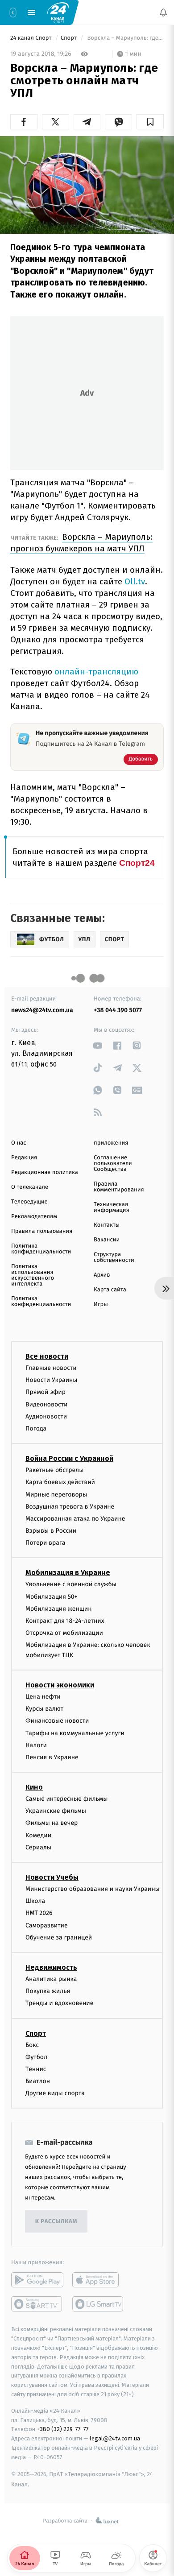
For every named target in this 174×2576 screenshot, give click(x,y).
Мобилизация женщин (59, 1609)
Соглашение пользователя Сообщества (113, 1164)
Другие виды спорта (55, 2094)
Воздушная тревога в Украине (70, 1507)
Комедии (38, 1835)
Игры (101, 1305)
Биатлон (38, 2081)
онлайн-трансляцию (96, 672)
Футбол (36, 2057)
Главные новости (51, 1368)
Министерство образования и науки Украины (93, 1889)
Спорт (70, 38)
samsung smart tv (98, 2304)
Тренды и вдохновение (59, 2003)
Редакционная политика (45, 1172)
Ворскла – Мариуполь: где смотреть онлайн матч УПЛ (125, 38)
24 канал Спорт (32, 38)
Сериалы (38, 1847)
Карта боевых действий (60, 1482)
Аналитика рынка (51, 1979)
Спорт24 (137, 863)
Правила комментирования (119, 1187)
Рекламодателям (34, 1217)
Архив (102, 1275)
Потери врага (45, 1543)
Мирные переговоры (56, 1495)
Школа (35, 1901)
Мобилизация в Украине (68, 1573)
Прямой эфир (46, 1392)
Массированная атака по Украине (75, 1519)
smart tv (37, 2304)
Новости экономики (60, 1685)
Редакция (24, 1158)
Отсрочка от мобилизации (64, 1633)
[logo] (58, 12)
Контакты (107, 1225)
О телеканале (30, 1187)
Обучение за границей (59, 1937)
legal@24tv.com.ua (115, 2439)
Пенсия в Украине (52, 1757)
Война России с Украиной (69, 1458)
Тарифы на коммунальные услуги (75, 1733)
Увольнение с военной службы (71, 1585)
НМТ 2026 (39, 1913)
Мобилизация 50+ (51, 1597)
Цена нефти (43, 1697)
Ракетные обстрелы (54, 1470)
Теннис (36, 2069)
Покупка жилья (48, 1991)
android (37, 2280)
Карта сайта (110, 1290)
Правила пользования (42, 1231)
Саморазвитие (47, 1925)
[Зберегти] (150, 122)
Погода (36, 1429)
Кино (34, 1787)
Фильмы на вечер (52, 1823)
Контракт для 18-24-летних (65, 1621)
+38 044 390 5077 (118, 1010)
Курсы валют (44, 1709)
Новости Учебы (52, 1877)
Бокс (32, 2045)
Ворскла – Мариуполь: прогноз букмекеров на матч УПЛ (81, 543)
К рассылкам (56, 2222)
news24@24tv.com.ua (42, 1010)
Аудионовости (46, 1416)
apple (98, 2280)
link (98, 1045)
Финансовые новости (57, 1721)
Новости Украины (52, 1380)
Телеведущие (29, 1202)
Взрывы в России (51, 1531)
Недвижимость (51, 1967)
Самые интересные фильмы (66, 1799)
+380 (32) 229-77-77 (63, 2429)
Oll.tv (135, 581)
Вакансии (107, 1240)
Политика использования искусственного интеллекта (33, 1275)
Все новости (47, 1356)
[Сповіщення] (163, 12)
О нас (19, 1143)
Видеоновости (47, 1404)
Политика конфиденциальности (41, 1249)
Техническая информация (112, 1207)
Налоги (36, 1745)
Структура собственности (114, 1257)
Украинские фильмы (56, 1811)
